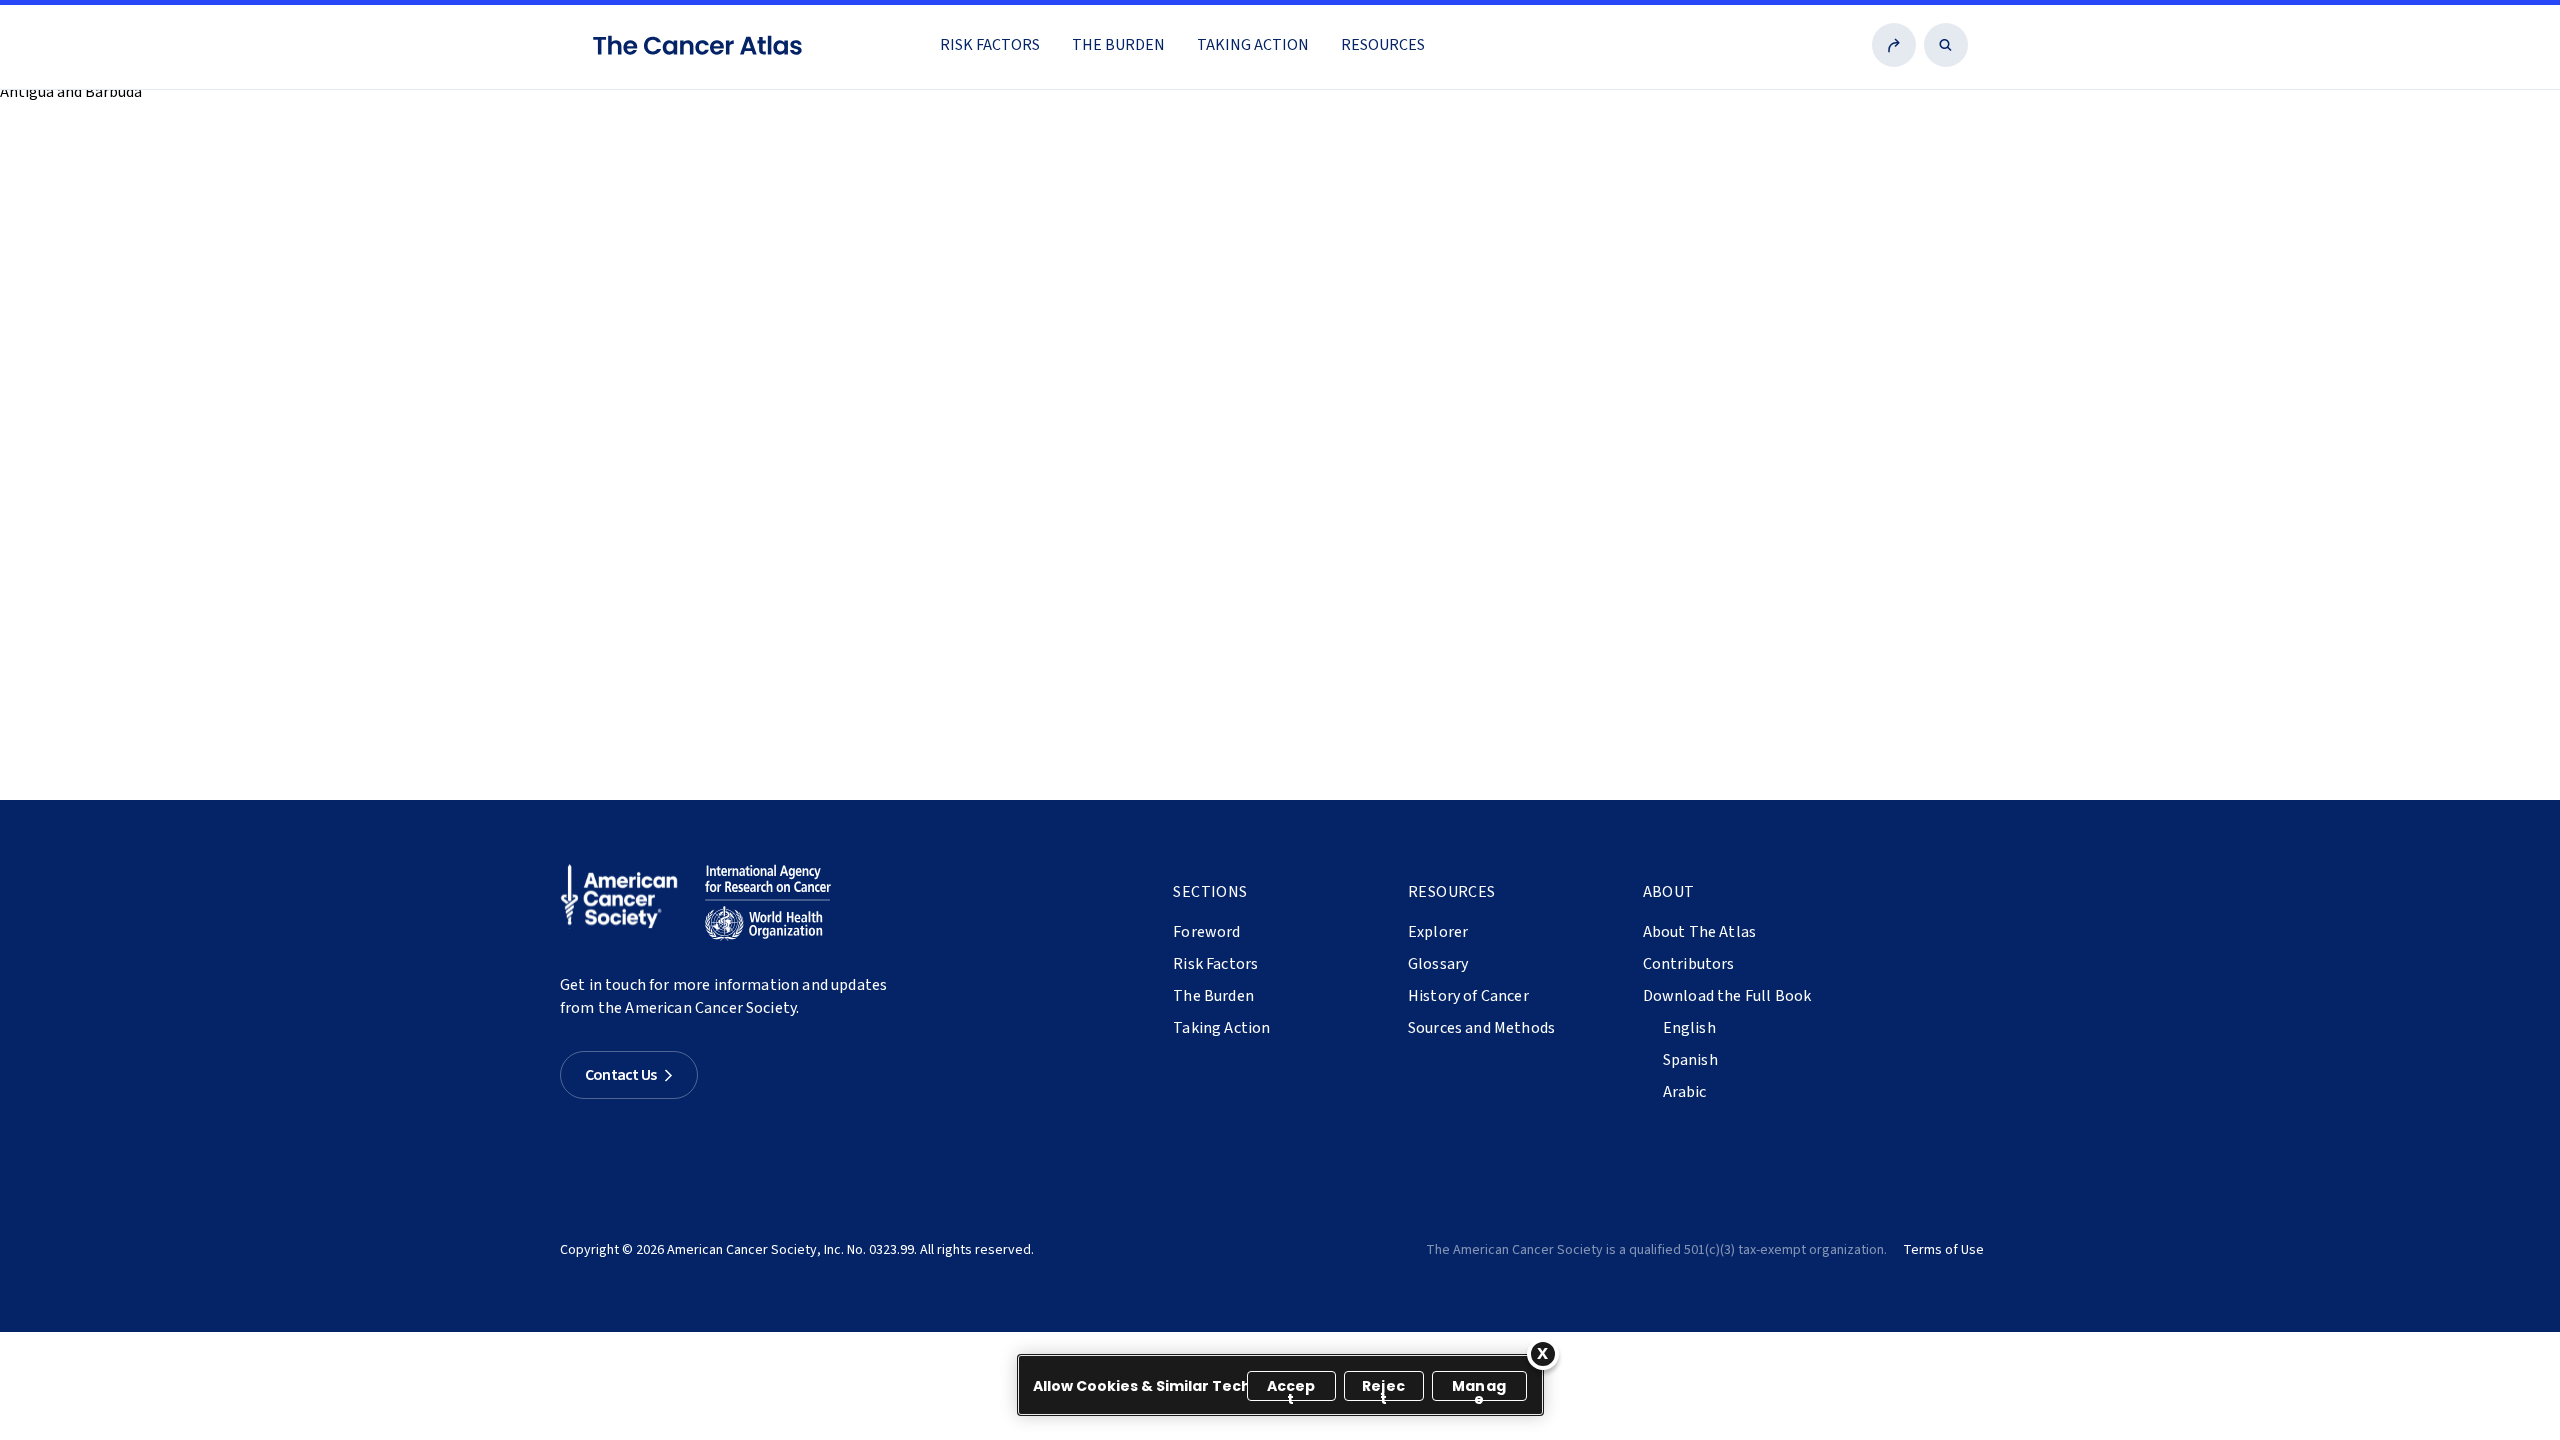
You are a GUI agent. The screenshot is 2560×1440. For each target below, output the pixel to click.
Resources (1383, 45)
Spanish (1690, 1060)
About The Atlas (1699, 932)
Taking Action (1253, 45)
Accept (1291, 1388)
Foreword (1206, 932)
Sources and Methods (1481, 1028)
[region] (1280, 1385)
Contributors (1689, 964)
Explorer (1438, 932)
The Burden (1118, 45)
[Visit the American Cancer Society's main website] (624, 903)
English (1689, 1028)
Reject (1383, 1388)
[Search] (1946, 45)
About (1669, 892)
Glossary (1438, 964)
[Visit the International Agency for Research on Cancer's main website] (768, 903)
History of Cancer (1468, 996)
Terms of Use (1943, 1250)
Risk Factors (990, 45)
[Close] (1543, 1354)
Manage (1479, 1388)
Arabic (1685, 1092)
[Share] (1894, 45)
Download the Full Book (1727, 996)
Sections (1210, 892)
